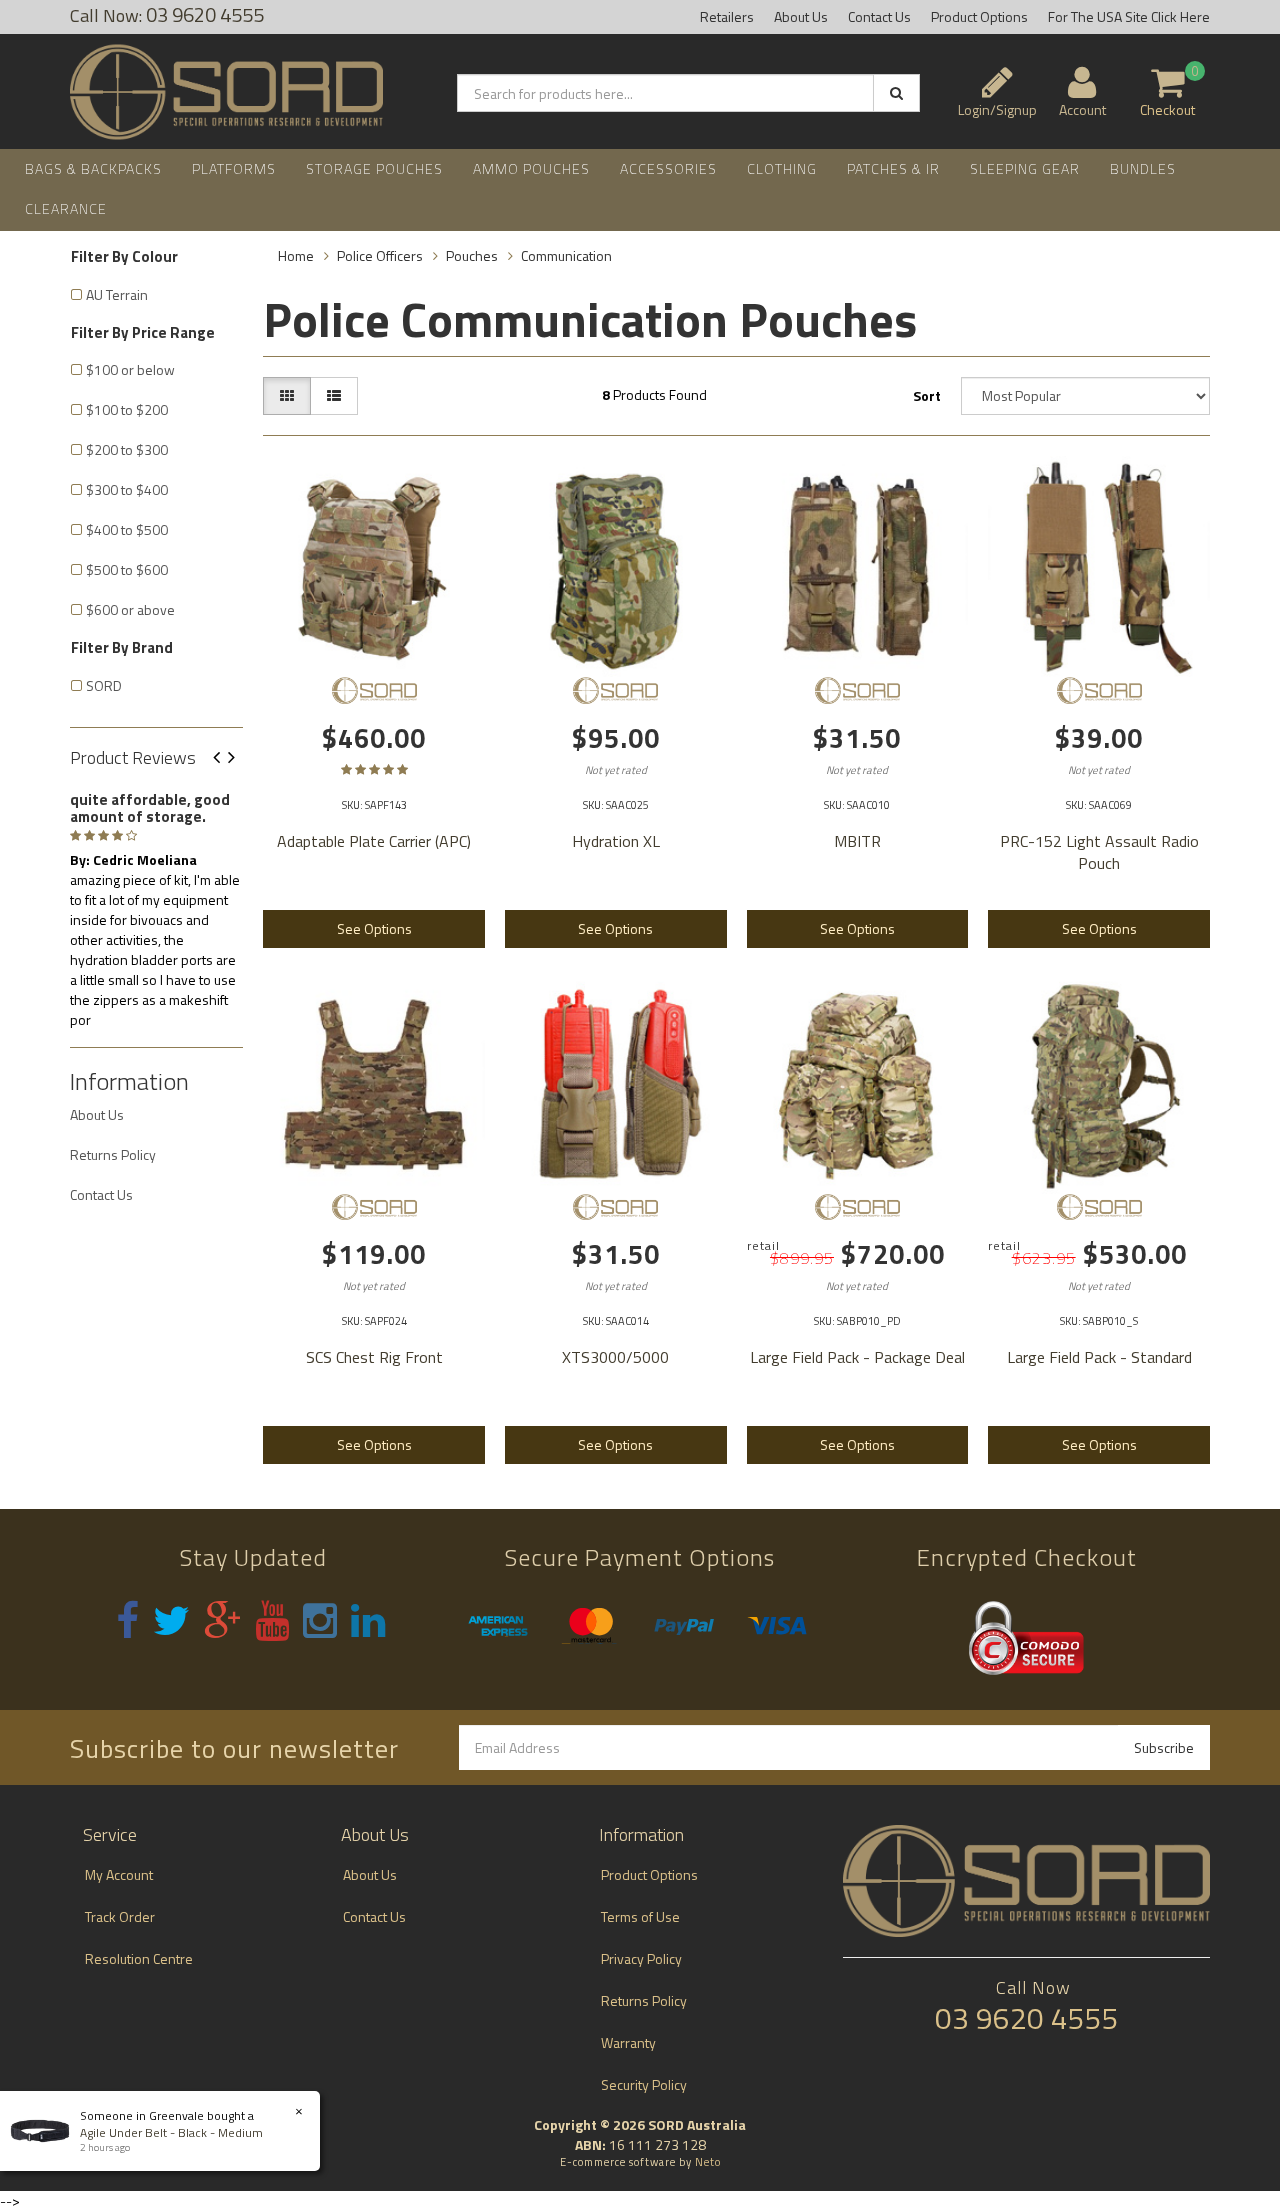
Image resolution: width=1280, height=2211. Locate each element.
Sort (927, 395)
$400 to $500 (127, 529)
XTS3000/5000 (615, 1357)
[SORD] (374, 690)
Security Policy (644, 2084)
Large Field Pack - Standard (1099, 1357)
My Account (119, 1874)
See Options (374, 928)
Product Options (979, 16)
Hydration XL (616, 841)
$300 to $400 (127, 489)
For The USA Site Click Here (1129, 16)
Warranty (628, 2042)
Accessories (668, 168)
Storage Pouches (374, 168)
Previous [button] (224, 758)
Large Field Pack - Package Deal (857, 1357)
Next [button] (239, 758)
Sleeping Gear (1025, 168)
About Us (801, 16)
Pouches (472, 255)
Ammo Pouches (531, 168)
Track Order (120, 1916)
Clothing (782, 168)
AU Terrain (117, 294)
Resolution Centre (139, 1958)
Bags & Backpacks (93, 168)
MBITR (857, 841)
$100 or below (130, 369)
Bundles (1143, 168)
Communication (566, 255)
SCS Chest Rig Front (374, 1357)
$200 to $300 (127, 449)
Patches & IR (893, 168)
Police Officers (380, 255)
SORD (104, 685)
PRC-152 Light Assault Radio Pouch (1099, 852)
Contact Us (879, 16)
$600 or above (130, 609)
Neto (708, 2162)
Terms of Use (640, 1916)
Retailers (727, 16)
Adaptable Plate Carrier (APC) (374, 841)
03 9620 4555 (1027, 2018)
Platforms (234, 168)
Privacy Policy (641, 1958)
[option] (156, 906)
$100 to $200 (127, 409)
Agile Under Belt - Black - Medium (171, 2132)
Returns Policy (113, 1154)
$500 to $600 (127, 569)
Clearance (66, 208)
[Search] (896, 93)
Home (296, 255)
